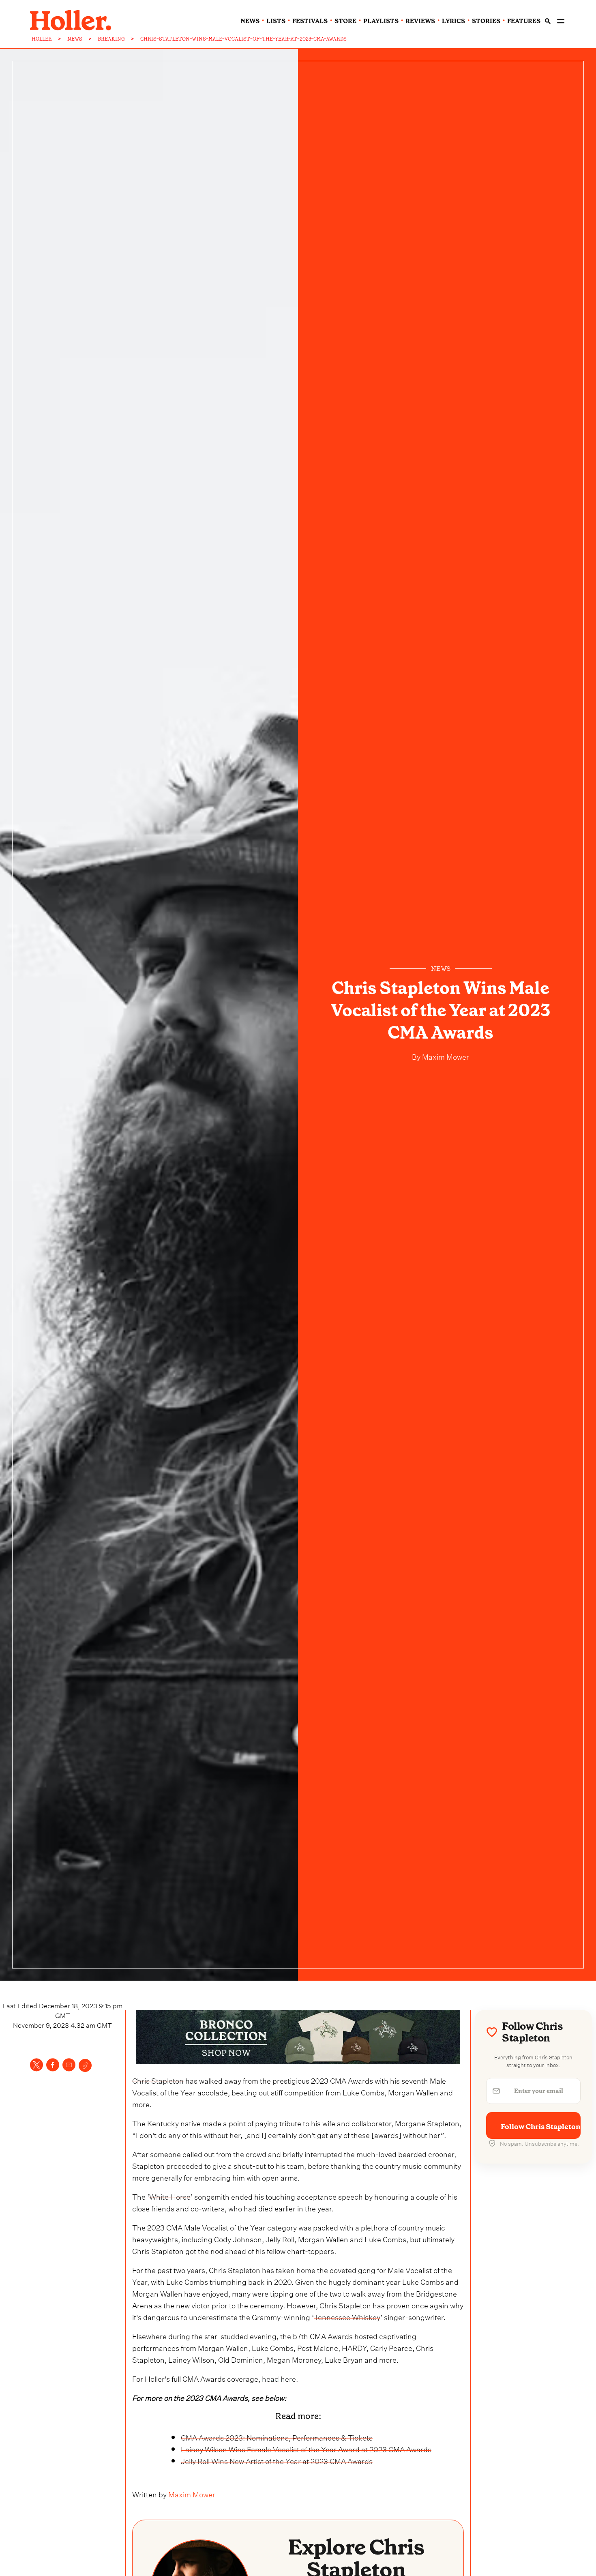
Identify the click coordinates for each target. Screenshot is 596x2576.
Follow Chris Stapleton (541, 2127)
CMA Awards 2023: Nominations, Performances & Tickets (277, 2437)
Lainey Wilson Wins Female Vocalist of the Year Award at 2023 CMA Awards (306, 2448)
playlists (381, 21)
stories (486, 21)
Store (345, 21)
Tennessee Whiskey (347, 2316)
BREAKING (111, 39)
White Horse (170, 2196)
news (250, 21)
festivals (310, 21)
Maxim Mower (445, 1056)
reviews (420, 21)
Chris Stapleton (158, 2080)
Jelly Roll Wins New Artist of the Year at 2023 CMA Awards (277, 2460)
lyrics (453, 21)
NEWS (75, 39)
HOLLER (42, 39)
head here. (280, 2378)
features (524, 21)
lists (276, 21)
